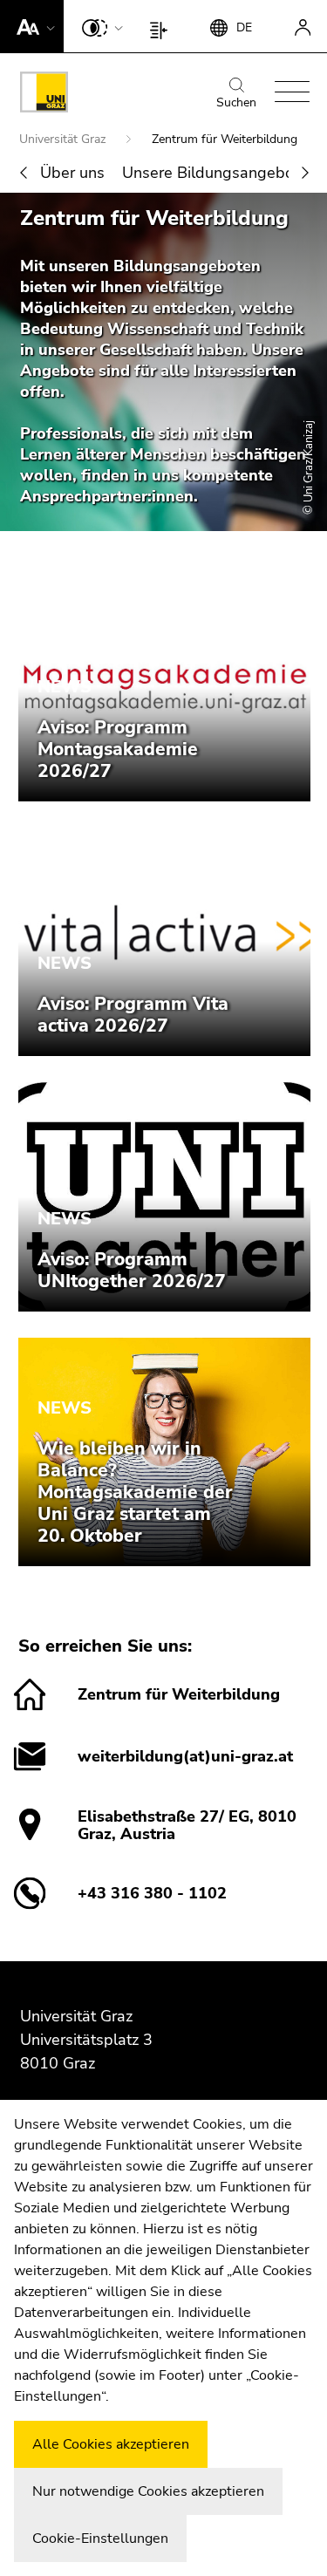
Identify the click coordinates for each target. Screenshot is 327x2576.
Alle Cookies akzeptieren (111, 2444)
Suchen (236, 102)
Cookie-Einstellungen (100, 2539)
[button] (32, 26)
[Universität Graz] (44, 95)
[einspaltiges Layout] (163, 26)
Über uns (72, 173)
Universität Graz (64, 139)
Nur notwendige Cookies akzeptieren (148, 2491)
